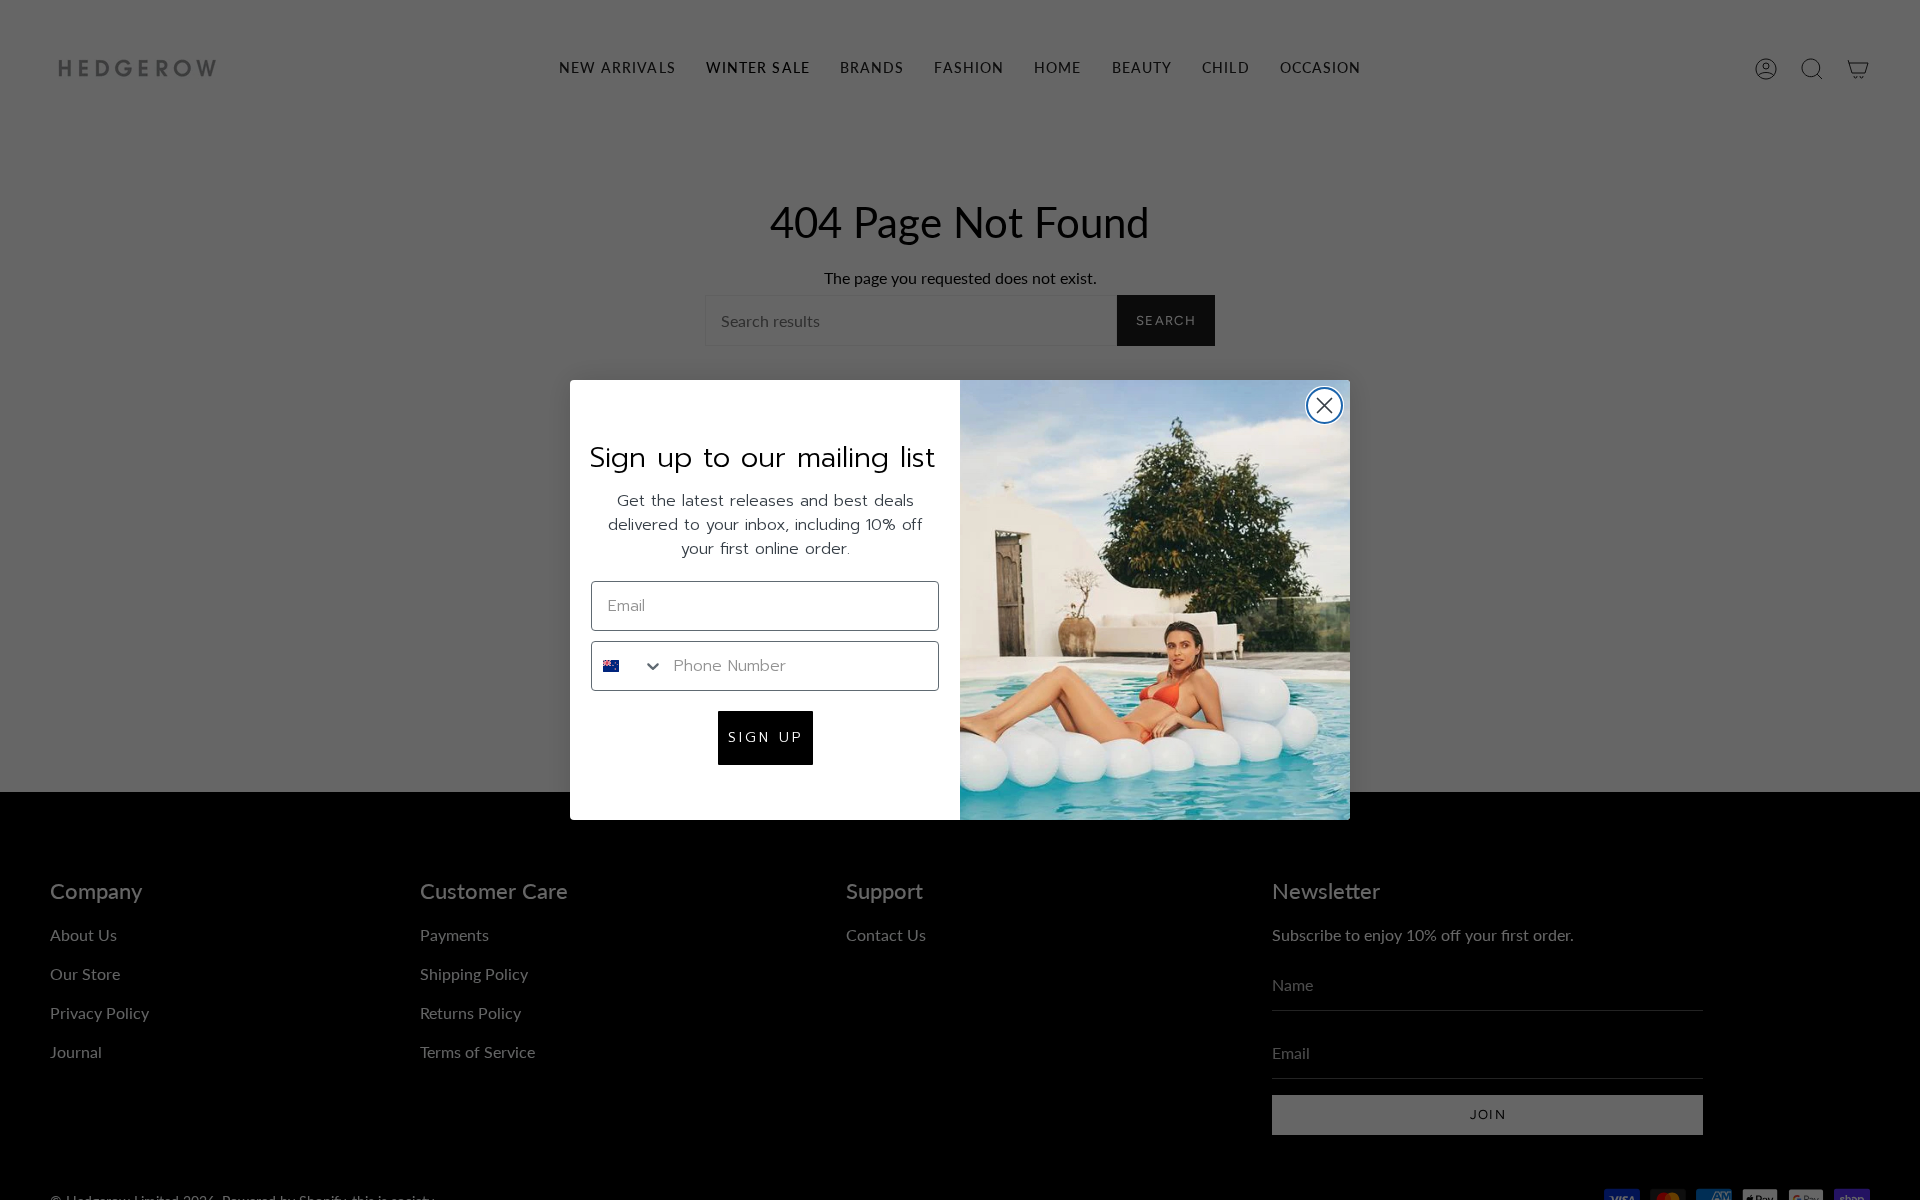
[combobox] (628, 666)
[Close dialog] (1324, 405)
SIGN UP (765, 737)
